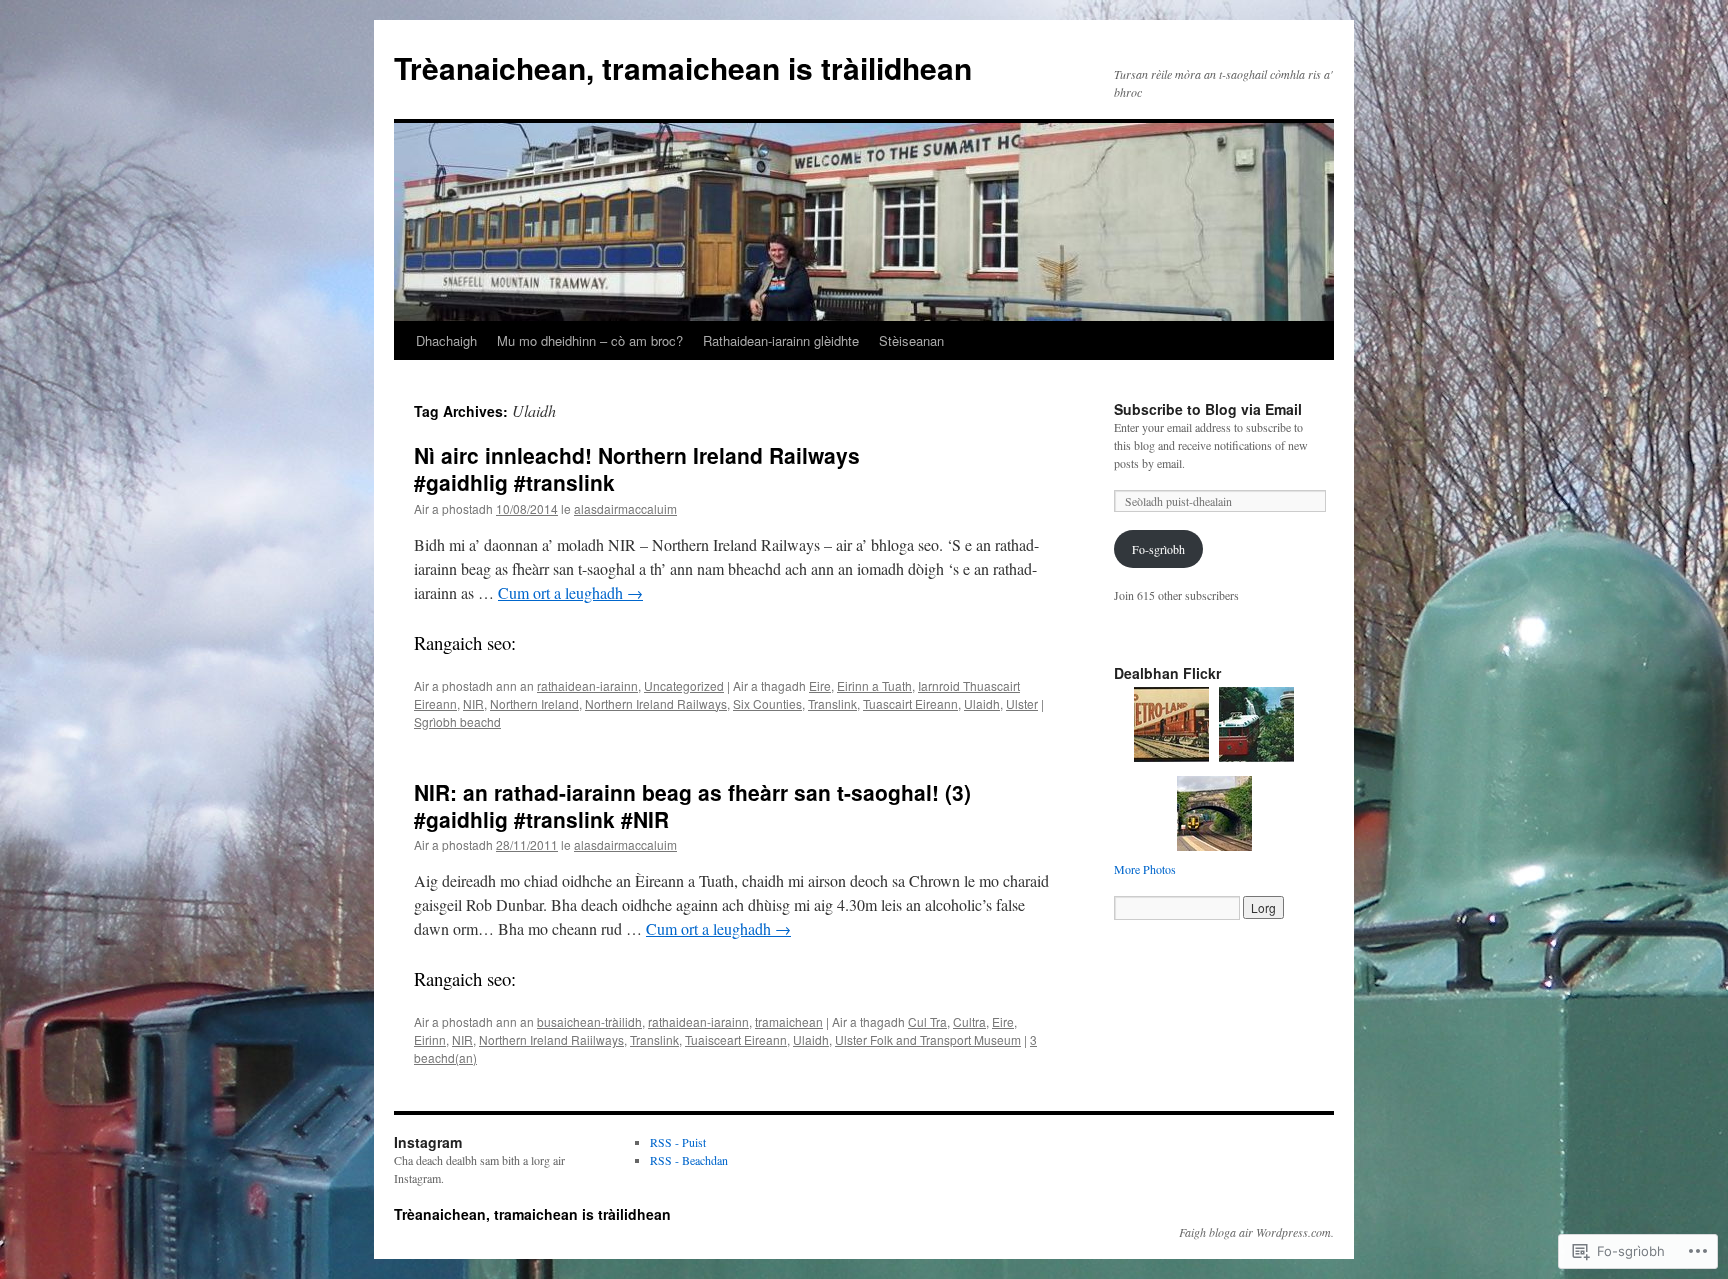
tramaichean (789, 1021)
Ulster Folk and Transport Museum (928, 1039)
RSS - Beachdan (689, 1160)
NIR (473, 703)
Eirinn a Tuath (874, 685)
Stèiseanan (911, 340)
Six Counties (767, 703)
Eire (820, 685)
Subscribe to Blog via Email (1208, 409)
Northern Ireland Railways (656, 703)
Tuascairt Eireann (910, 703)
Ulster (1022, 703)
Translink (832, 703)
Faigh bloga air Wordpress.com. (1256, 1232)
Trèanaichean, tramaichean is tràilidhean (683, 67)
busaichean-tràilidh (589, 1021)
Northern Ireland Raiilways (551, 1039)
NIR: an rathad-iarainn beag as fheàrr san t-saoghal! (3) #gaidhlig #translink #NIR (692, 805)
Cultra (969, 1021)
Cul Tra (927, 1021)
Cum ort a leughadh (570, 592)
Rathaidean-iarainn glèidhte (781, 340)
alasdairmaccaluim (625, 508)
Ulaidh (982, 703)
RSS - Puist (678, 1142)
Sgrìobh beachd (457, 721)
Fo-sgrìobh (1158, 549)
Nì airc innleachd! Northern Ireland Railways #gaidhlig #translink (637, 468)
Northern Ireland (534, 703)
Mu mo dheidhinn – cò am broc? (590, 340)
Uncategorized (684, 685)
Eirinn (430, 1039)
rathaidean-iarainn (587, 685)
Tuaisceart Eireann (736, 1039)
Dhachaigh (446, 340)
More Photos (1145, 869)
